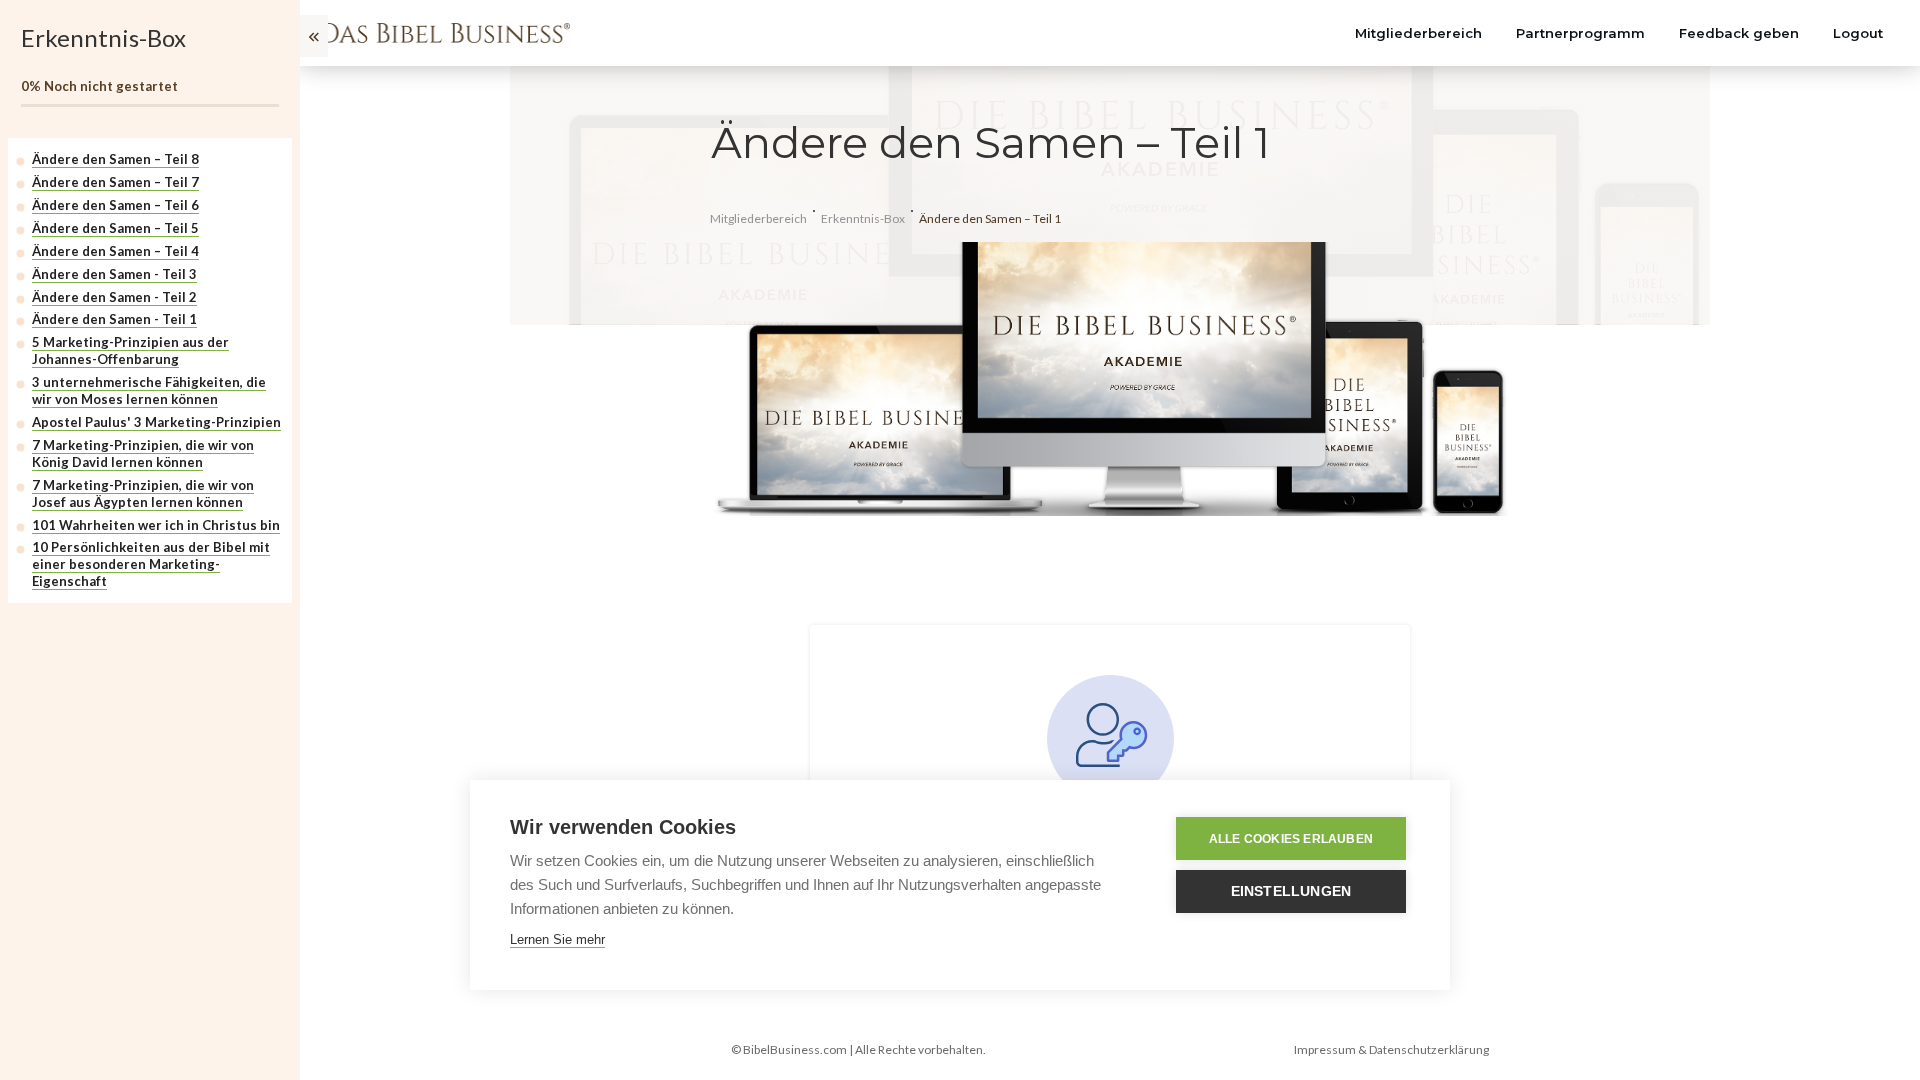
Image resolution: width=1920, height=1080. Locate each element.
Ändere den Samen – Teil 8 (115, 159)
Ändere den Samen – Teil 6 (115, 205)
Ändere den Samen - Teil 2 (114, 297)
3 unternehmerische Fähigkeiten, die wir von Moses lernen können (149, 390)
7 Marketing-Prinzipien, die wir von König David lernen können (143, 453)
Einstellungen (1291, 891)
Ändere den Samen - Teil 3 (114, 274)
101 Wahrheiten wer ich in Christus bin (156, 525)
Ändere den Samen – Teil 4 (115, 251)
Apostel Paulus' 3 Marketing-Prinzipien (156, 422)
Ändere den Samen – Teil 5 (115, 228)
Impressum (1325, 1049)
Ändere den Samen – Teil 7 (115, 182)
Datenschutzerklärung (1429, 1049)
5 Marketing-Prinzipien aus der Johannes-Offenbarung (130, 350)
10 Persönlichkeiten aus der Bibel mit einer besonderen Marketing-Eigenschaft (151, 564)
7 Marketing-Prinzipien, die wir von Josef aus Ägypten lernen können (143, 493)
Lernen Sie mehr (557, 939)
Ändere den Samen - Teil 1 (114, 319)
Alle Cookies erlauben (1291, 839)
